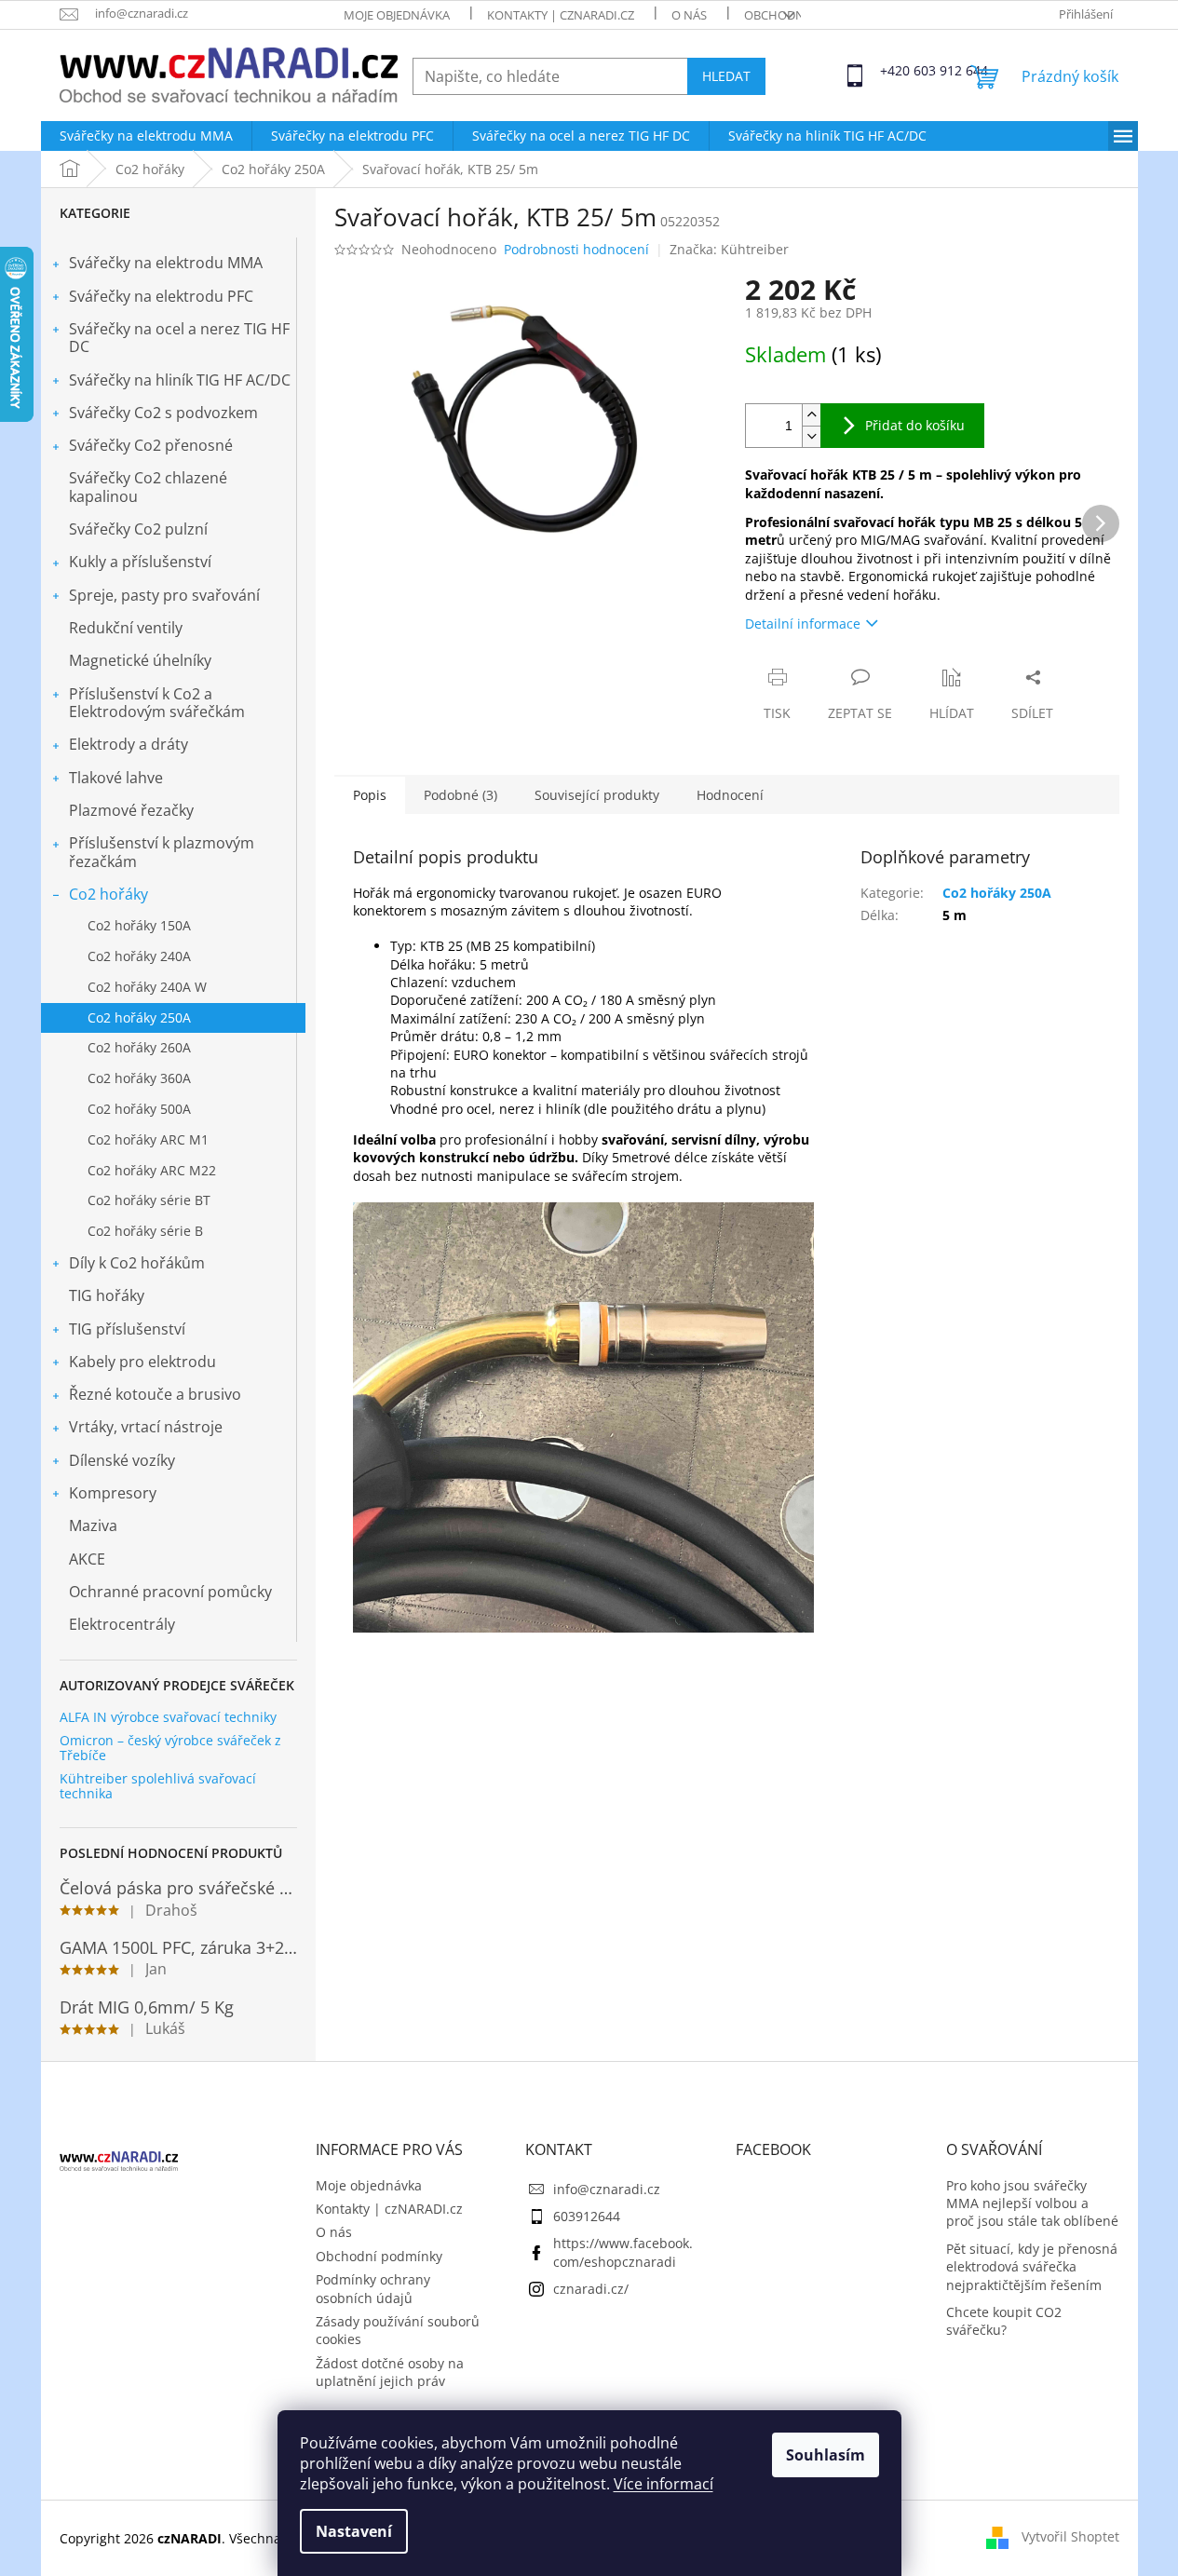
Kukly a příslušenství (140, 562)
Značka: (729, 249)
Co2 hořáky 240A (139, 956)
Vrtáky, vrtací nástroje (146, 1427)
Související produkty (597, 795)
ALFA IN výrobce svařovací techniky (168, 1717)
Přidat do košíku (915, 425)
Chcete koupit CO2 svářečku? (1004, 2321)
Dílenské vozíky (122, 1460)
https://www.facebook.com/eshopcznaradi (623, 2252)
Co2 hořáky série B (145, 1231)
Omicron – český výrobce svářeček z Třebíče (170, 1748)
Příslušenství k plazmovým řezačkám (162, 852)
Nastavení (354, 2531)
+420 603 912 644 (897, 70)
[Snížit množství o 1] (811, 436)
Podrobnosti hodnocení (576, 249)
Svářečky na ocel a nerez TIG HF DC (179, 338)
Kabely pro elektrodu (142, 1362)
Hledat (726, 76)
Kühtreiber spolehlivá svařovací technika (158, 1786)
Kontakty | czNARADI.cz (561, 15)
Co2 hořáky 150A (139, 925)
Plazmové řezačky (131, 810)
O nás (689, 15)
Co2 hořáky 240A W (147, 987)
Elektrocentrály (122, 1624)
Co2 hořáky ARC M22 (152, 1170)
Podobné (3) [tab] (460, 795)
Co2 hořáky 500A (139, 1109)
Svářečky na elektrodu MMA (166, 263)
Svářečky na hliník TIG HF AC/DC (180, 380)
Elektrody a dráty (129, 744)
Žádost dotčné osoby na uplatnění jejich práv (390, 2372)
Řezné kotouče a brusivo (155, 1394)
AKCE (87, 1559)
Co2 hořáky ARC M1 (148, 1139)
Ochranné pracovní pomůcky (170, 1592)
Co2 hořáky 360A (139, 1078)
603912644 (587, 2216)
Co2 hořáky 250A (139, 1017)
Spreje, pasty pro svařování (164, 595)
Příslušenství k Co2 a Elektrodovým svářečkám (157, 703)
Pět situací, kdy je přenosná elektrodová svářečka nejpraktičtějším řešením (1032, 2267)
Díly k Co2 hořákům (137, 1263)
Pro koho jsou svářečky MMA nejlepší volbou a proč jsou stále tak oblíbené (1032, 2203)
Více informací (663, 2484)
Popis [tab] (370, 795)
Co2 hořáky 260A (139, 1047)
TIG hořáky (107, 1295)
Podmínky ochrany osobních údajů (373, 2288)
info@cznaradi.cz (607, 2189)
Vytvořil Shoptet (1070, 2536)
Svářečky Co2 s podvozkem (163, 413)
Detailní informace (803, 624)
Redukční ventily (126, 628)
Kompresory (113, 1493)
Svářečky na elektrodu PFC (161, 296)
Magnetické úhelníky (140, 660)
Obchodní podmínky (379, 2256)
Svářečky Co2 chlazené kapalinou (148, 487)
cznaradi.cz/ (591, 2289)
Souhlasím (826, 2455)
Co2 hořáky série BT (149, 1200)
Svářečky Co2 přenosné (151, 445)
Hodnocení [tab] (730, 795)
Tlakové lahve (116, 778)
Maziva (93, 1525)
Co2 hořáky (108, 894)
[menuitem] (146, 136)
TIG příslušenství (127, 1329)
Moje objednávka (397, 15)
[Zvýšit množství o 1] (811, 415)
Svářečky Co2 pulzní (138, 529)
